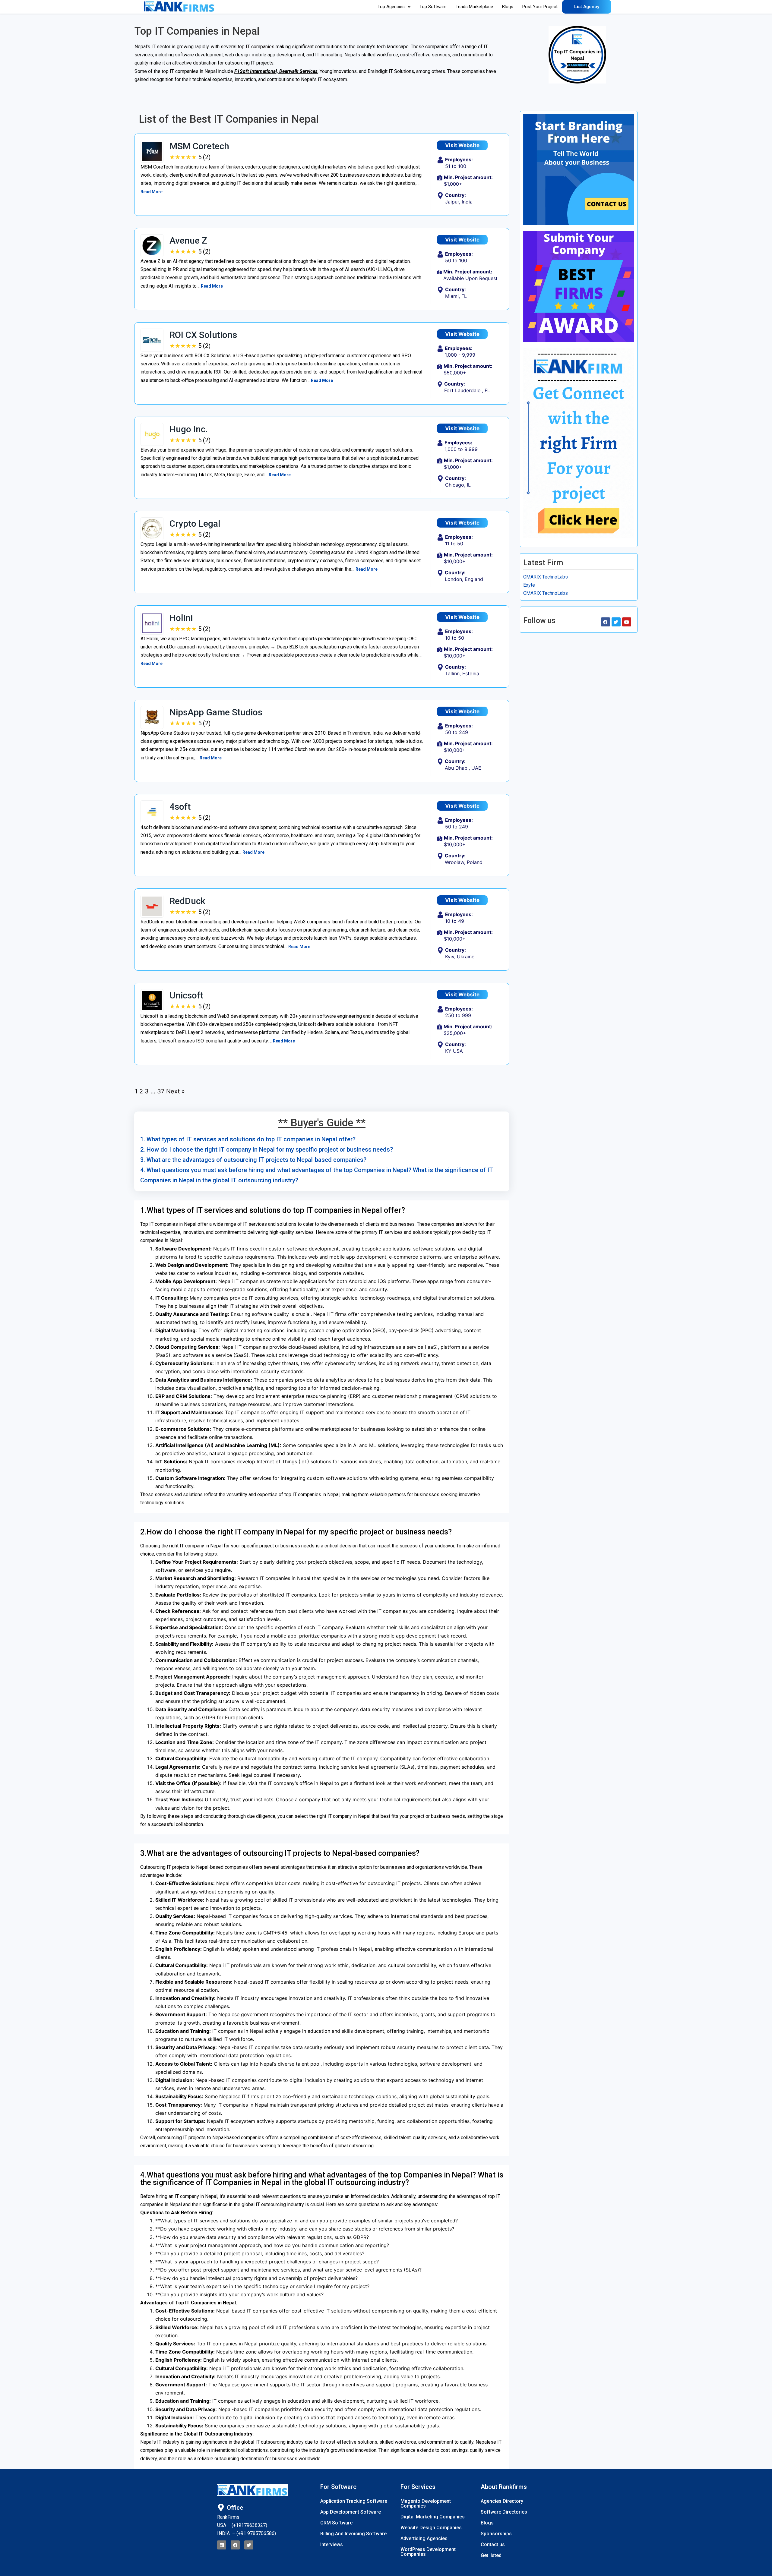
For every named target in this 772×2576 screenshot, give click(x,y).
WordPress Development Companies (428, 2552)
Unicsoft (186, 995)
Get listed (491, 2555)
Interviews (332, 2544)
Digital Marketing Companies (433, 2517)
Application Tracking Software (354, 2501)
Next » (176, 1091)
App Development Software (351, 2512)
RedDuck (187, 901)
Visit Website (462, 145)
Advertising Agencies (424, 2538)
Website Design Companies (431, 2528)
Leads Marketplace (474, 7)
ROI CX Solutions (203, 335)
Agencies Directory (502, 2501)
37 (161, 1091)
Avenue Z (188, 240)
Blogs (508, 7)
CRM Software (336, 2523)
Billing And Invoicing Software (353, 2534)
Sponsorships (496, 2534)
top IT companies (256, 47)
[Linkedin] (222, 2545)
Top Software (433, 7)
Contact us (493, 2544)
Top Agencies (391, 7)
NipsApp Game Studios (216, 712)
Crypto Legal (195, 523)
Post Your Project (540, 7)
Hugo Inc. (189, 429)
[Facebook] (235, 2545)
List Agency (587, 7)
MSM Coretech (199, 146)
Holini (181, 618)
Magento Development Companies (426, 2503)
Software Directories (504, 2512)
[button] (394, 7)
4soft (180, 807)
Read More (152, 192)
